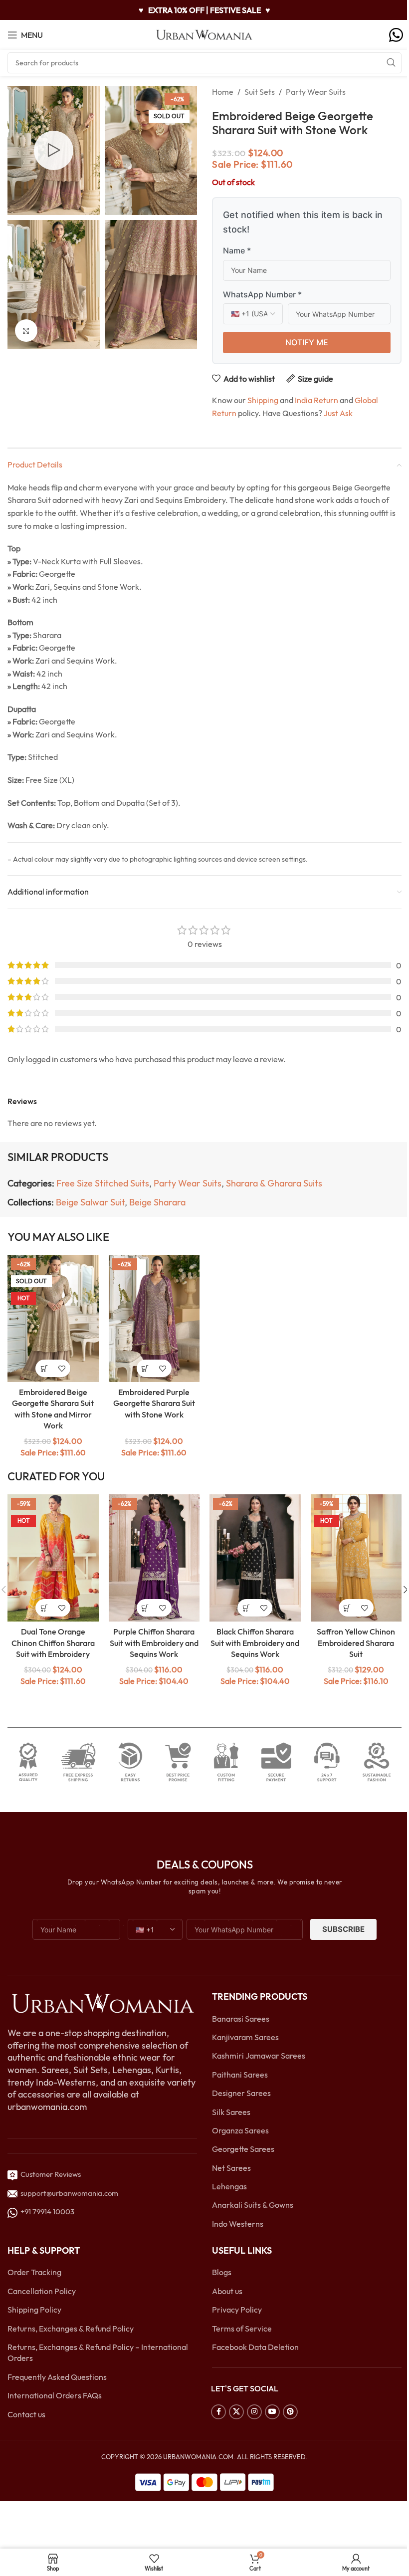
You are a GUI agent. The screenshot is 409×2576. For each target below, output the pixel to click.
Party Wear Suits (316, 92)
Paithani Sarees (240, 2075)
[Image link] (102, 2003)
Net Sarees (231, 2168)
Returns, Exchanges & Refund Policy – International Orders (98, 2352)
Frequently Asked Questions (57, 2377)
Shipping (263, 400)
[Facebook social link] (218, 2412)
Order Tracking (34, 2273)
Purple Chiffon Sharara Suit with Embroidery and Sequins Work (154, 1643)
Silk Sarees (231, 2112)
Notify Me (307, 342)
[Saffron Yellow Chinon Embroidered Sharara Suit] (356, 1558)
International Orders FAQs (55, 2396)
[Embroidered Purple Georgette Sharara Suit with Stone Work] (154, 1319)
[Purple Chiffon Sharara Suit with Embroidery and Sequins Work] (154, 1558)
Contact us (26, 2414)
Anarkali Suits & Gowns (253, 2205)
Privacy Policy (237, 2310)
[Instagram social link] (254, 2412)
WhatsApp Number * (262, 294)
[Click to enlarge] (26, 331)
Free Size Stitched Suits (103, 1183)
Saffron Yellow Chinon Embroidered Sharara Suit (356, 1643)
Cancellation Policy (42, 2291)
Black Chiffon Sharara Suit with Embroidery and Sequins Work (255, 1643)
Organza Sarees (240, 2130)
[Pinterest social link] (290, 2412)
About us (227, 2291)
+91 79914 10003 (46, 2212)
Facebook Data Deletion (255, 2347)
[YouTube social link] (272, 2412)
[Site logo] (204, 34)
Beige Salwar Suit (90, 1202)
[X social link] (236, 2412)
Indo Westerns (238, 2224)
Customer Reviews (49, 2175)
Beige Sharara (157, 1202)
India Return (316, 400)
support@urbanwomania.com (69, 2193)
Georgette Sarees (243, 2149)
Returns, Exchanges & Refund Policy (71, 2329)
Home (223, 92)
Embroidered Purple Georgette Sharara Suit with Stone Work (154, 1403)
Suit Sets (260, 92)
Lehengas (229, 2186)
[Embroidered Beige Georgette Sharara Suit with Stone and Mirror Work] (53, 1319)
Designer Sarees (241, 2094)
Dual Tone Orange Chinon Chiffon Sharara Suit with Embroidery (53, 1643)
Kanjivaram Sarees (245, 2037)
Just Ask (338, 413)
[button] (145, 1368)
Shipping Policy (34, 2310)
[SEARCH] (391, 63)
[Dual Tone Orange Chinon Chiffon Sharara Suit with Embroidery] (53, 1558)
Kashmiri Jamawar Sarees (259, 2056)
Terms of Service (242, 2329)
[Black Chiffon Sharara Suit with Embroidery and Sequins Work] (255, 1558)
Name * (237, 250)
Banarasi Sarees (241, 2019)
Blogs (222, 2273)
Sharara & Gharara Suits (274, 1183)
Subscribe (343, 1930)
